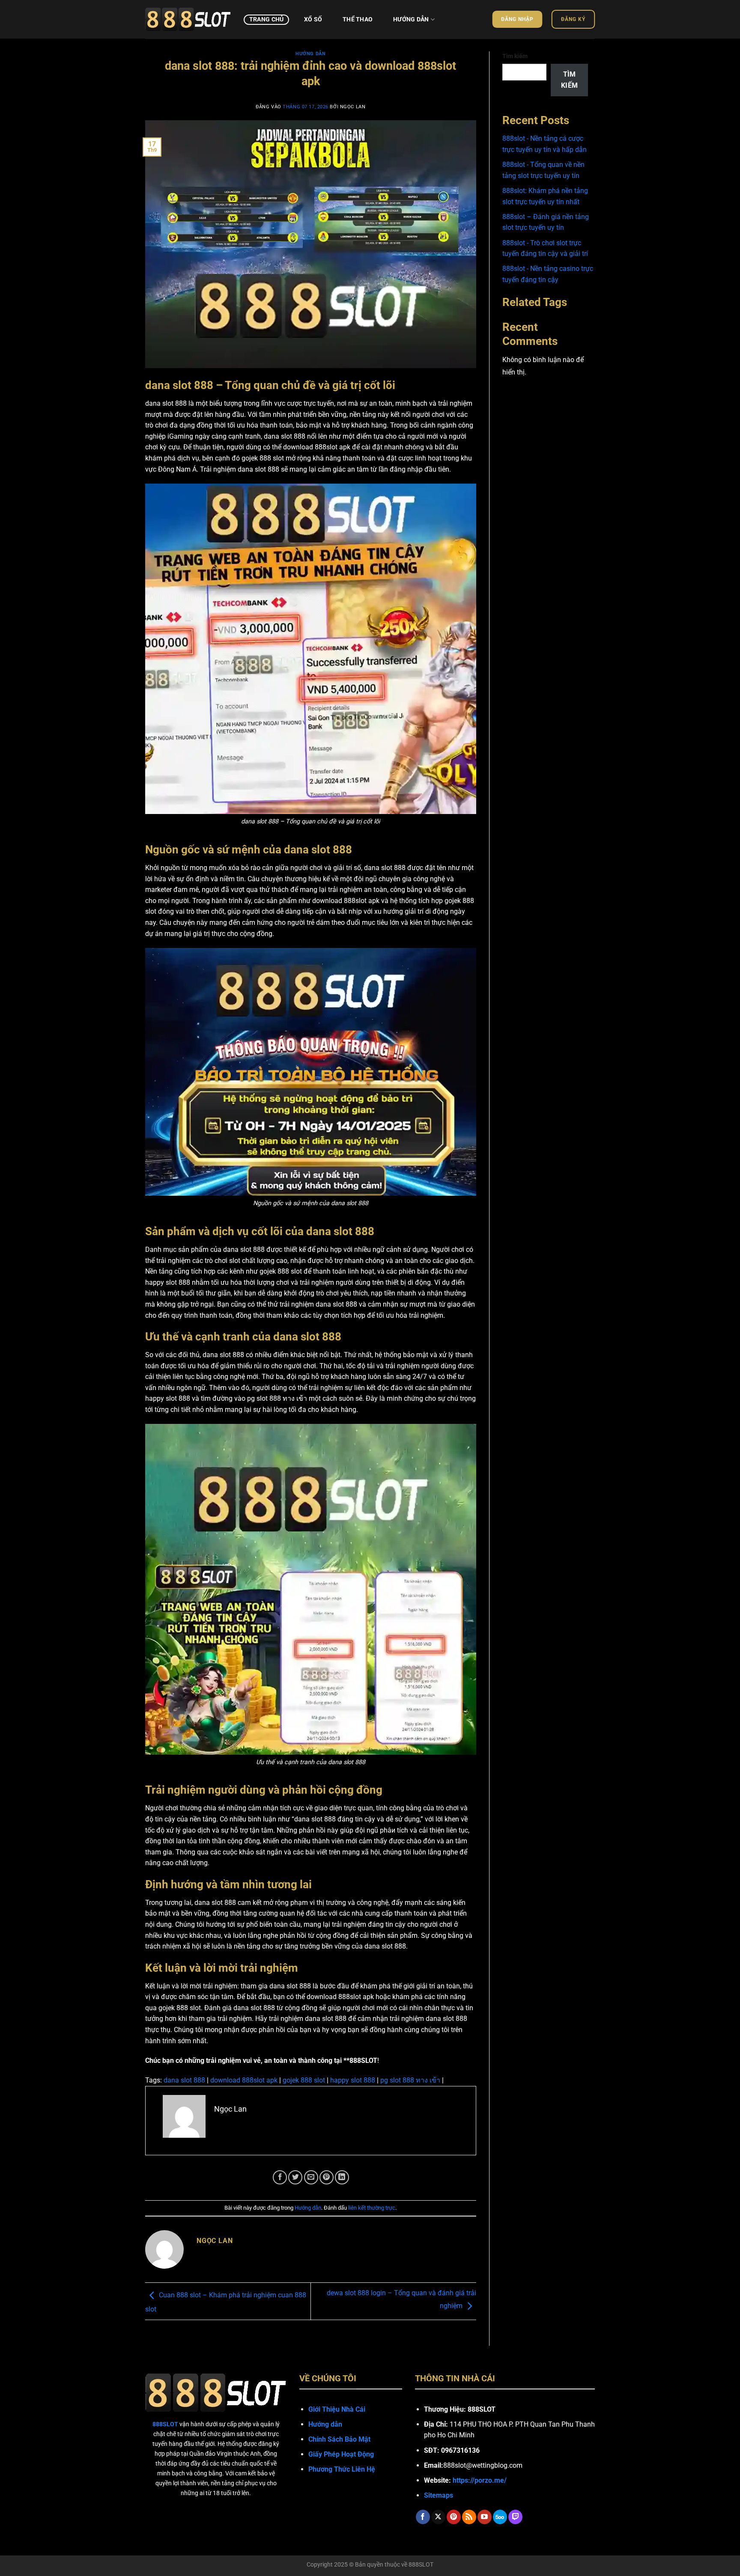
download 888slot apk (244, 2080)
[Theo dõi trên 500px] (500, 2517)
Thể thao (358, 19)
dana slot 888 (184, 2080)
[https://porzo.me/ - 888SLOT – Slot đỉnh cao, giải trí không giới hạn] (188, 19)
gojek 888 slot (304, 2080)
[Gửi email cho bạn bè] (311, 2177)
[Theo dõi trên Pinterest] (454, 2517)
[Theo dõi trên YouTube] (485, 2517)
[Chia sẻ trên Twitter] (295, 2177)
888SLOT (421, 2565)
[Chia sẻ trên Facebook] (280, 2177)
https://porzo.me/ (480, 2480)
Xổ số (313, 19)
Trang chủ (267, 19)
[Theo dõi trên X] (438, 2517)
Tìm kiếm (515, 56)
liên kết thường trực (372, 2208)
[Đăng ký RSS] (469, 2517)
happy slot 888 (353, 2080)
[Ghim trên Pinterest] (327, 2177)
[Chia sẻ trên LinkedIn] (342, 2177)
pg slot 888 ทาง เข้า (410, 2080)
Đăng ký (573, 19)
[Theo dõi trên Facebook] (423, 2517)
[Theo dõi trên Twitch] (515, 2517)
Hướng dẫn (411, 19)
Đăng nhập (518, 19)
